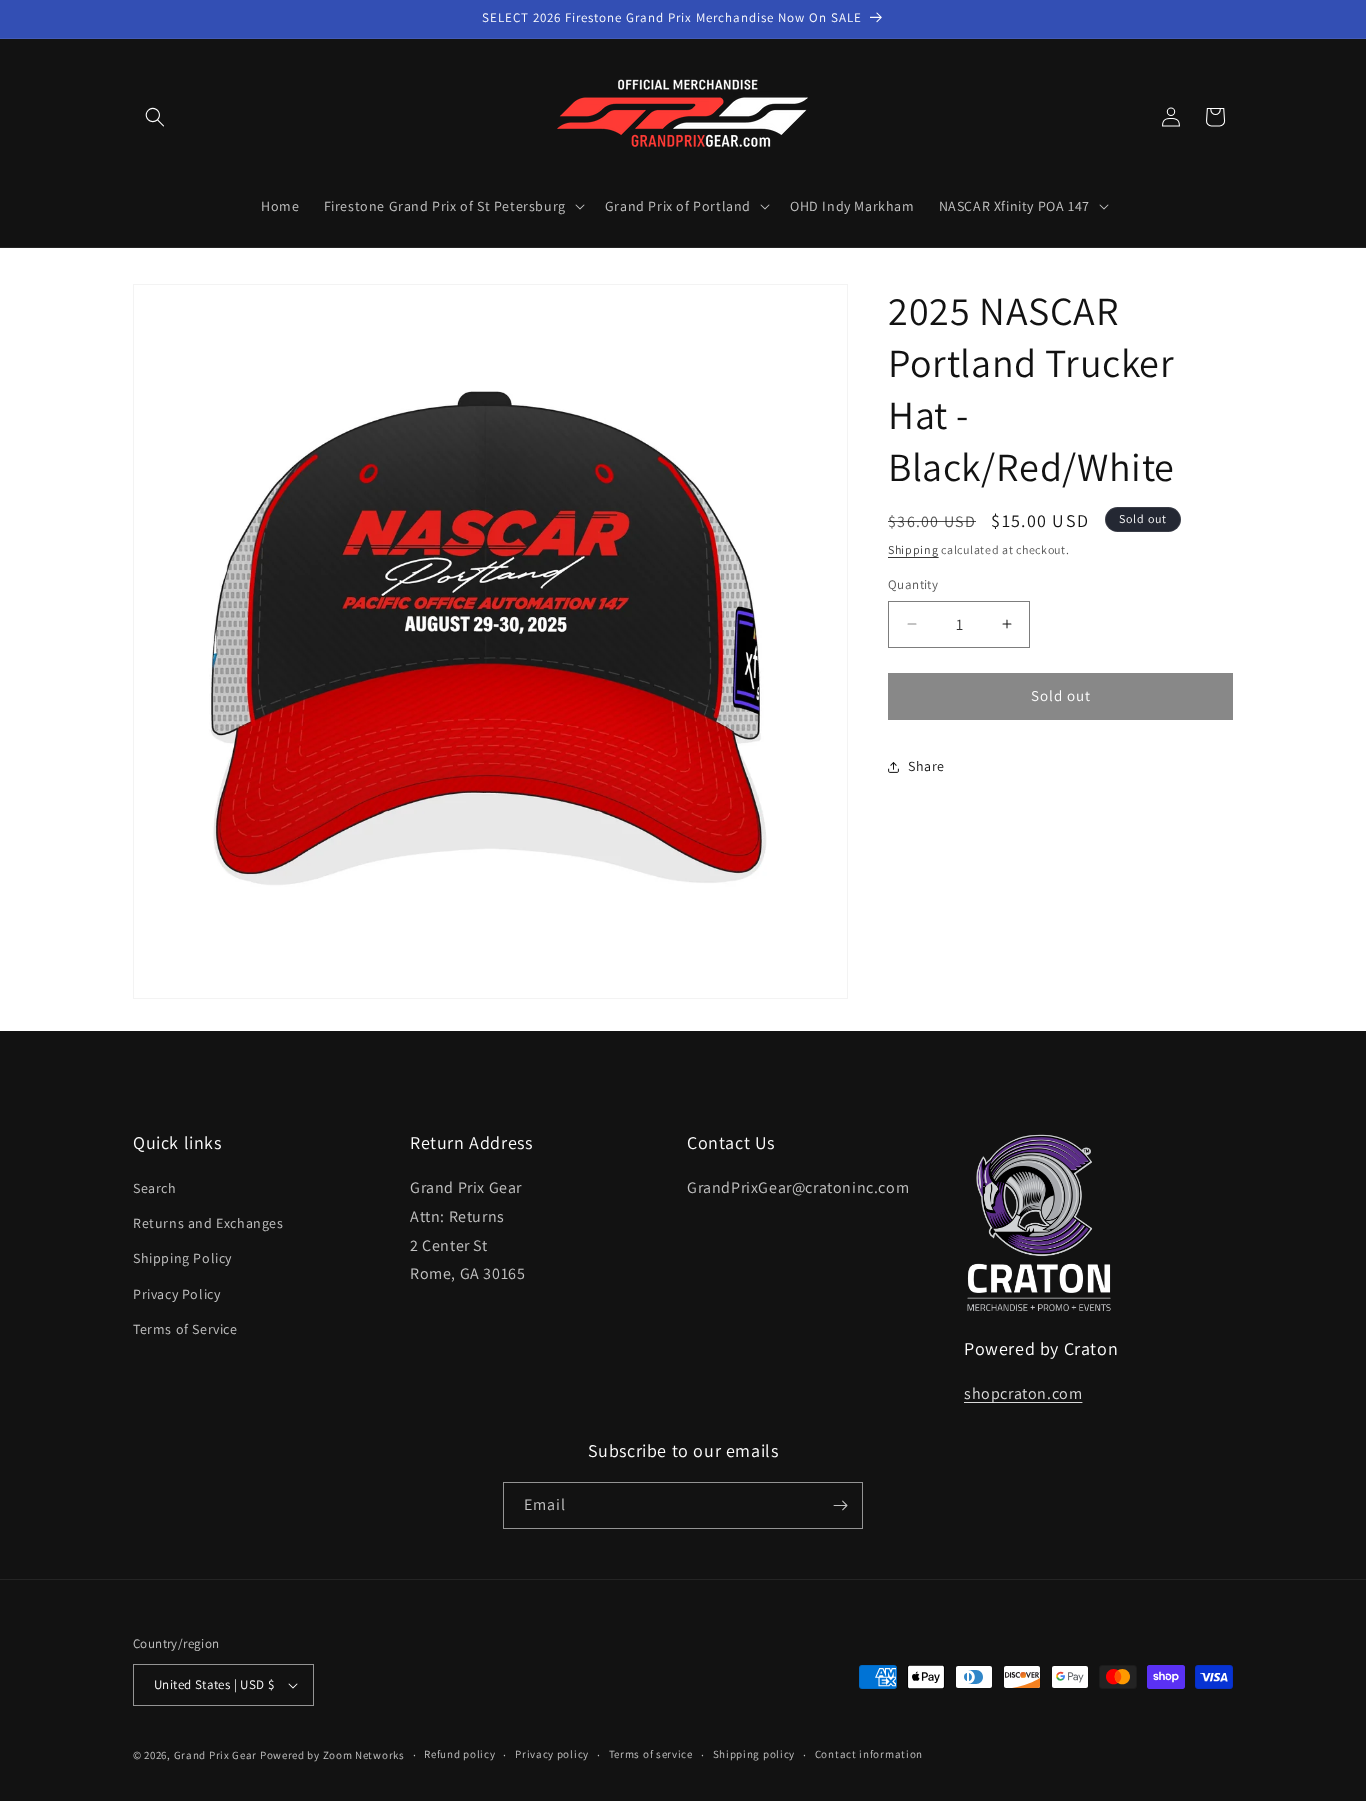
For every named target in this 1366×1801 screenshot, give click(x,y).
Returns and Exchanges (208, 1223)
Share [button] (926, 766)
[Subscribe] (840, 1505)
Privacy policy (552, 1754)
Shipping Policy (182, 1258)
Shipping (913, 549)
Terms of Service (185, 1329)
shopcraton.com (1023, 1393)
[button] (155, 117)
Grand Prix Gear (216, 1755)
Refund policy (459, 1754)
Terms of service (651, 1754)
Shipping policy (754, 1754)
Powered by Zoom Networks (332, 1755)
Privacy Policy (176, 1294)
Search (155, 1188)
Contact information (869, 1754)
